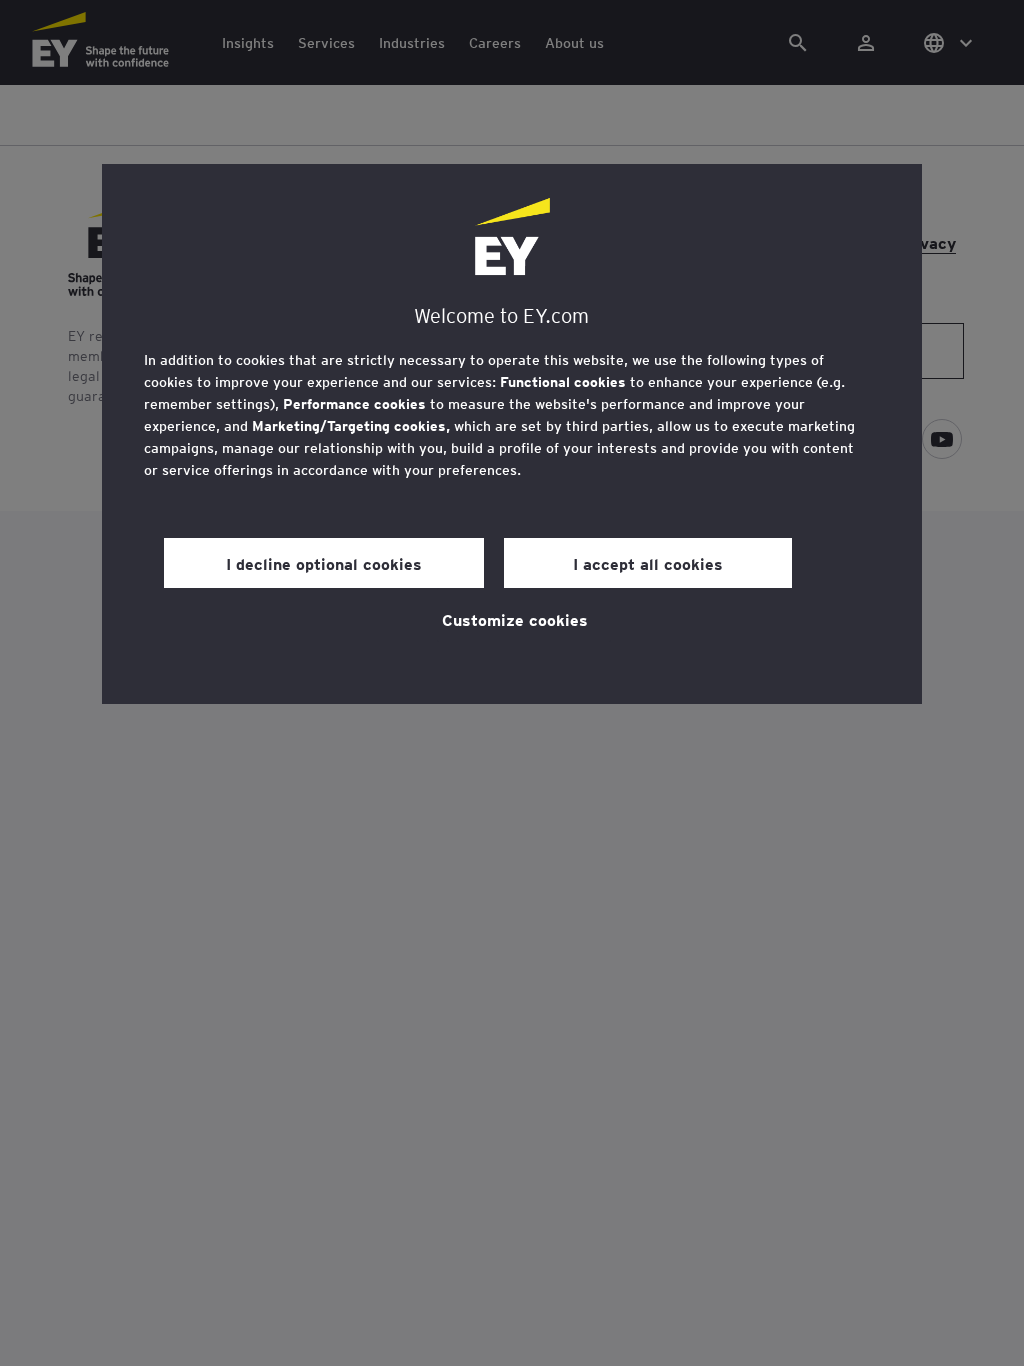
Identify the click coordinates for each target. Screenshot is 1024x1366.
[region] (512, 434)
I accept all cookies (648, 563)
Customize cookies (515, 619)
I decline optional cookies (324, 563)
